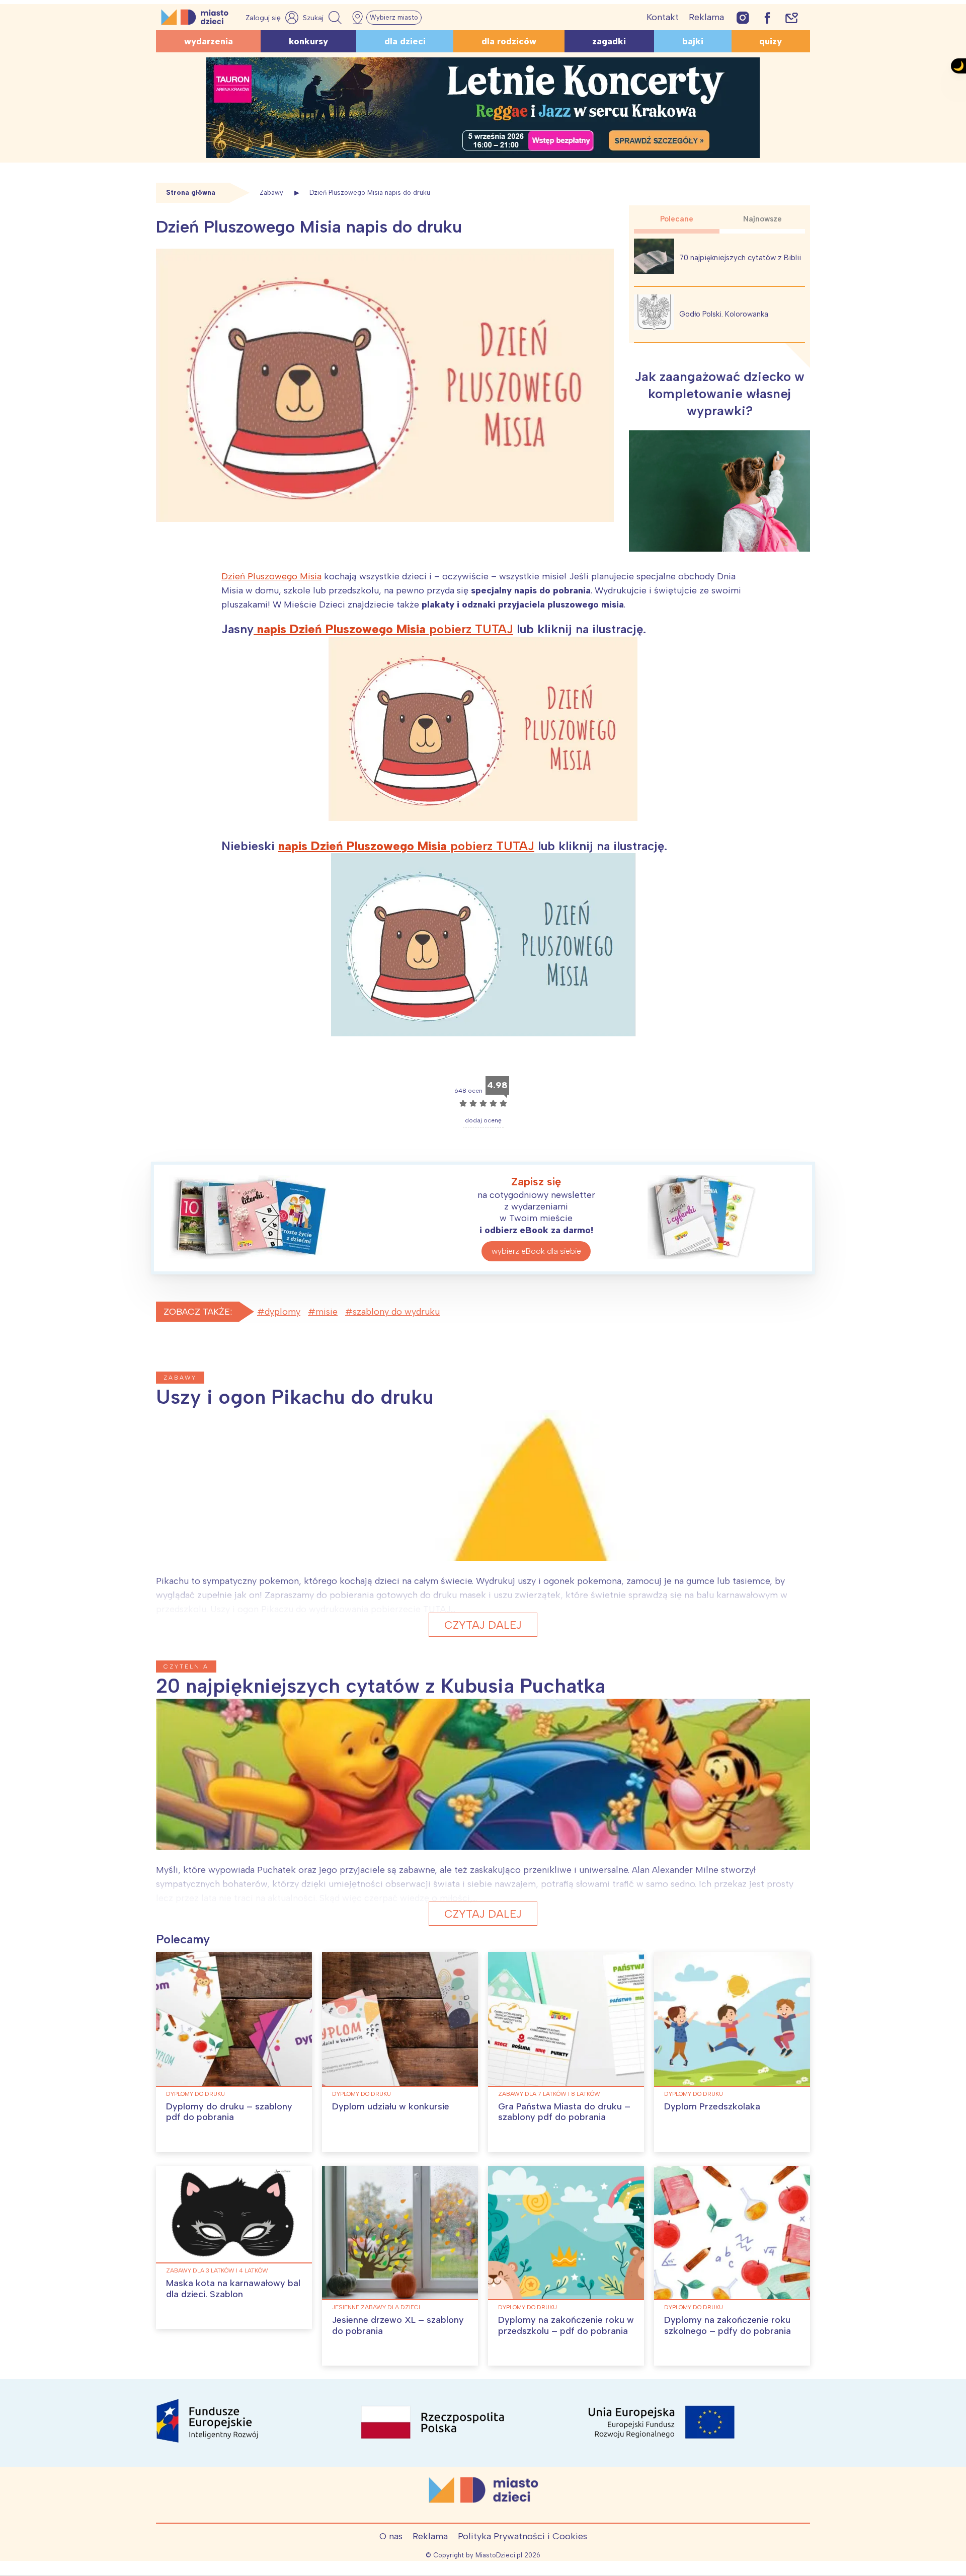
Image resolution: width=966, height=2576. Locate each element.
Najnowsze (762, 219)
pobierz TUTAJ (383, 629)
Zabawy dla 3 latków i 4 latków (217, 2270)
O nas (391, 2536)
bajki (693, 41)
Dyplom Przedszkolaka (712, 2106)
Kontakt (663, 17)
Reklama (706, 17)
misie (327, 1312)
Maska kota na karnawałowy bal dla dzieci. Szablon (233, 2289)
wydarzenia (209, 41)
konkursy (308, 41)
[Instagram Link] (743, 17)
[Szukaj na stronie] (324, 18)
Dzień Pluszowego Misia (271, 576)
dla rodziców (509, 41)
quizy (771, 41)
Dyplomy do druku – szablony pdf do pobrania (229, 2112)
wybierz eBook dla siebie (536, 1251)
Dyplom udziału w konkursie (391, 2106)
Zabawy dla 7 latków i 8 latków (549, 2094)
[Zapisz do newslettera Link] (792, 17)
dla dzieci (405, 41)
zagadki (609, 41)
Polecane (677, 219)
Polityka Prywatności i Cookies (522, 2536)
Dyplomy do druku (195, 2094)
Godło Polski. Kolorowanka (724, 314)
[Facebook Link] (767, 17)
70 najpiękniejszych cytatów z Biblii (740, 258)
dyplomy (283, 1312)
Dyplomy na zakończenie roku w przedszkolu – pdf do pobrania (566, 2325)
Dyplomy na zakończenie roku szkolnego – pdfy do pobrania (728, 2325)
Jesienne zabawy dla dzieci (376, 2307)
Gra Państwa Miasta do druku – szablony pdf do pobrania (564, 2112)
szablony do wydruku (396, 1312)
